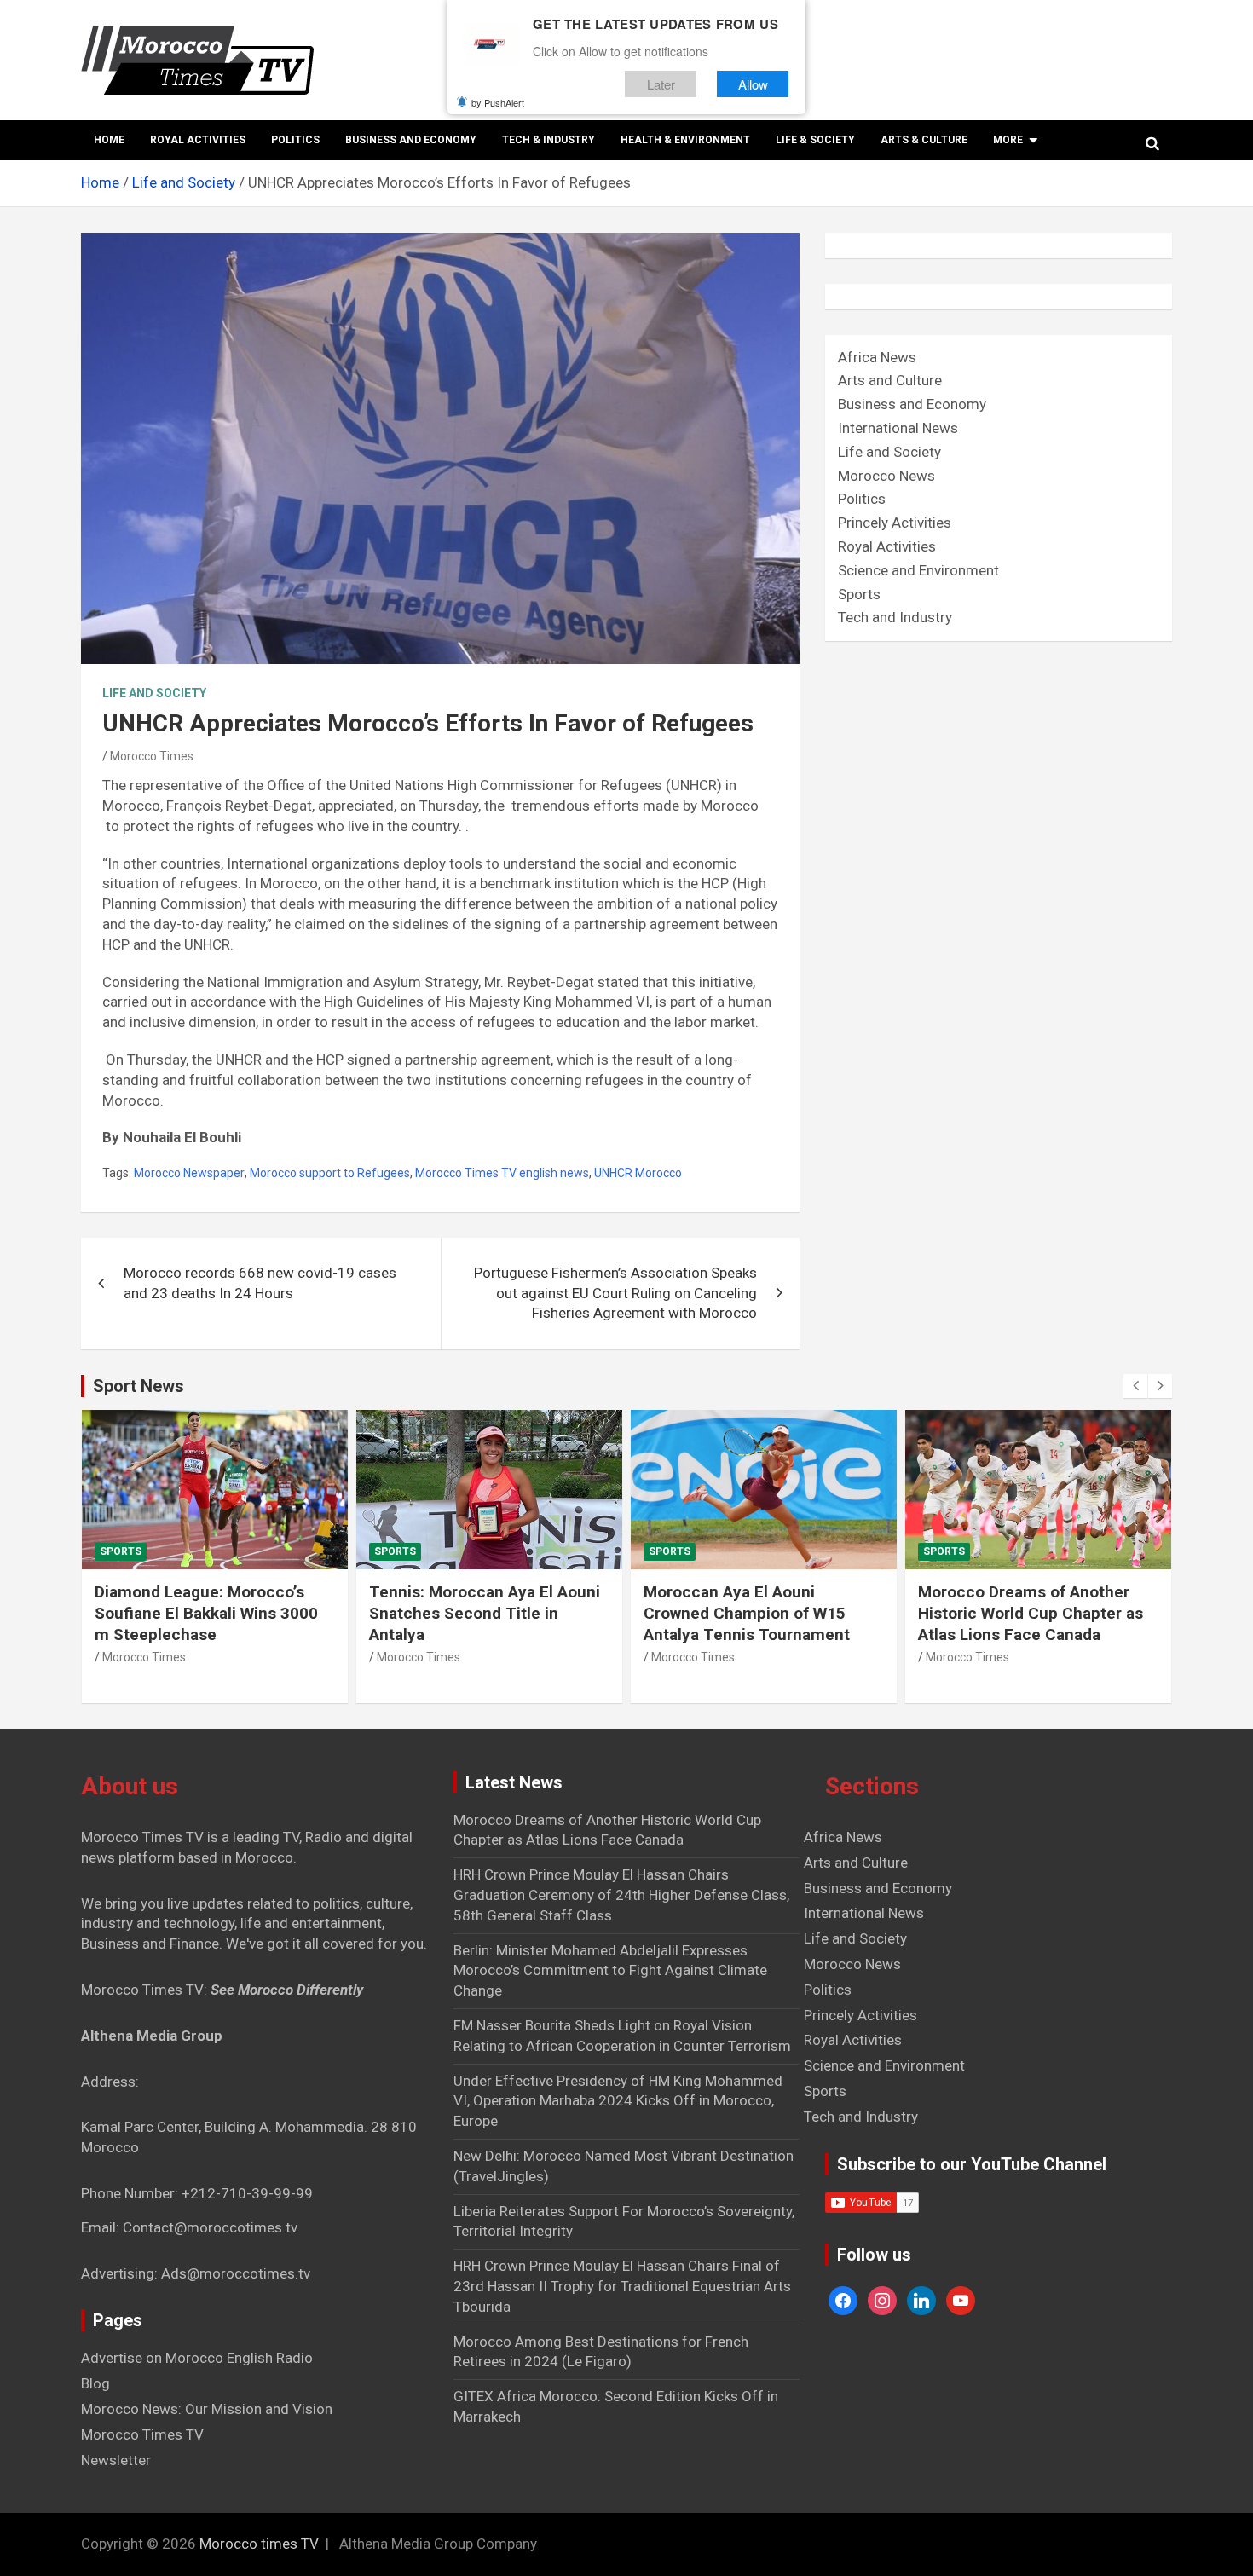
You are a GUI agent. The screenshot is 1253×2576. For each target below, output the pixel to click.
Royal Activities (198, 140)
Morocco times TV (259, 2544)
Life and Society (154, 693)
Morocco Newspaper (189, 1173)
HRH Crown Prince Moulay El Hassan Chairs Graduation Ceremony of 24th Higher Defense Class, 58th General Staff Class (621, 1895)
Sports (859, 594)
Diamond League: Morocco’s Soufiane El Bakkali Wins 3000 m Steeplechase (206, 1613)
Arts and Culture (890, 380)
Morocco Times (152, 756)
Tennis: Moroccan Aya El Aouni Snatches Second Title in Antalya (485, 1613)
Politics (295, 140)
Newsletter (116, 2460)
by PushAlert (498, 102)
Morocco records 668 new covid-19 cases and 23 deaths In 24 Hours (260, 1283)
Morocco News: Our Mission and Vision (207, 2409)
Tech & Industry (549, 140)
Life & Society (815, 140)
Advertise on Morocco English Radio (197, 2358)
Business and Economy (411, 140)
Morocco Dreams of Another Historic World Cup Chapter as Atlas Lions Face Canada (1031, 1613)
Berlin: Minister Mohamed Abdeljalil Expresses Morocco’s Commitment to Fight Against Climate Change (610, 1971)
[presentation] (1135, 1386)
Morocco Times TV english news (502, 1173)
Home (109, 140)
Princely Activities (895, 523)
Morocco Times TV (142, 2434)
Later (661, 84)
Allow (753, 84)
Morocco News (886, 476)
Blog (95, 2383)
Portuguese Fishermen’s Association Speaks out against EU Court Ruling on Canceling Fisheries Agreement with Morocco (615, 1293)
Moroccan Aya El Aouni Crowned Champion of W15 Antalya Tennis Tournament (747, 1613)
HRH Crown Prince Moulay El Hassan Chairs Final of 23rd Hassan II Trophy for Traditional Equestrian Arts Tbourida (622, 2286)
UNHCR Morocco (638, 1173)
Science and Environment (918, 570)
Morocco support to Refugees (330, 1173)
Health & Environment (685, 140)
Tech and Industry (895, 617)
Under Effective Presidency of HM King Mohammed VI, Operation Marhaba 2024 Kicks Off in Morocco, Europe (618, 2101)
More (1008, 140)
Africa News (877, 357)
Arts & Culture (924, 140)
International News (898, 428)
